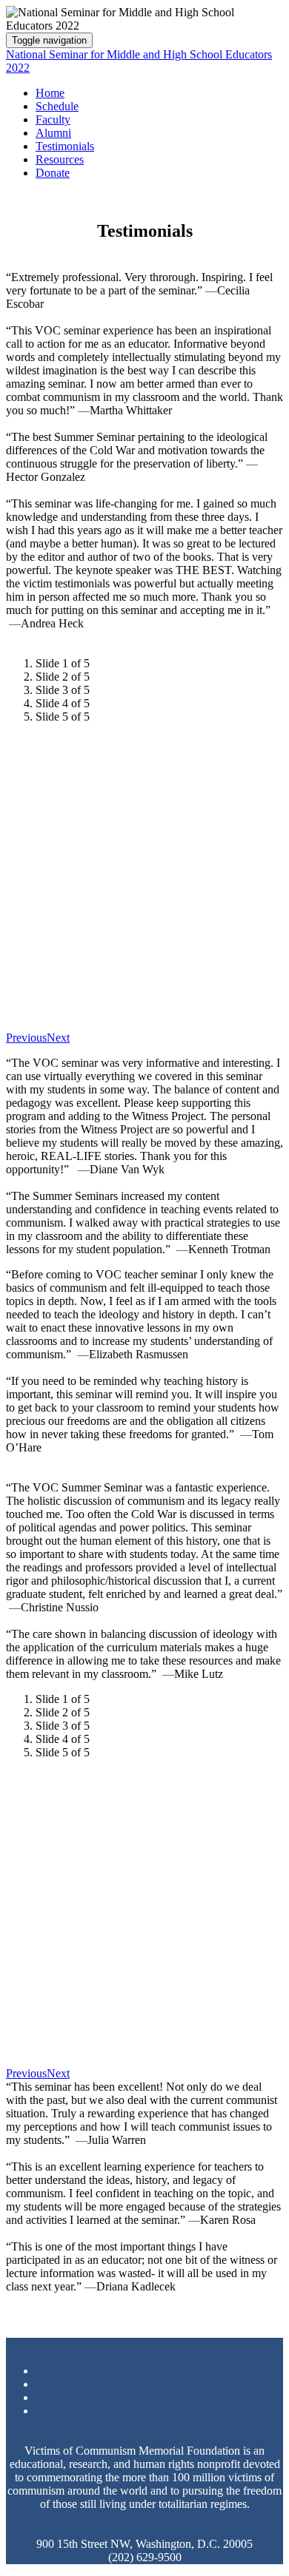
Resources (60, 159)
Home (50, 93)
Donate (53, 173)
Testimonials (65, 146)
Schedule (57, 106)
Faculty (53, 119)
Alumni (53, 133)
